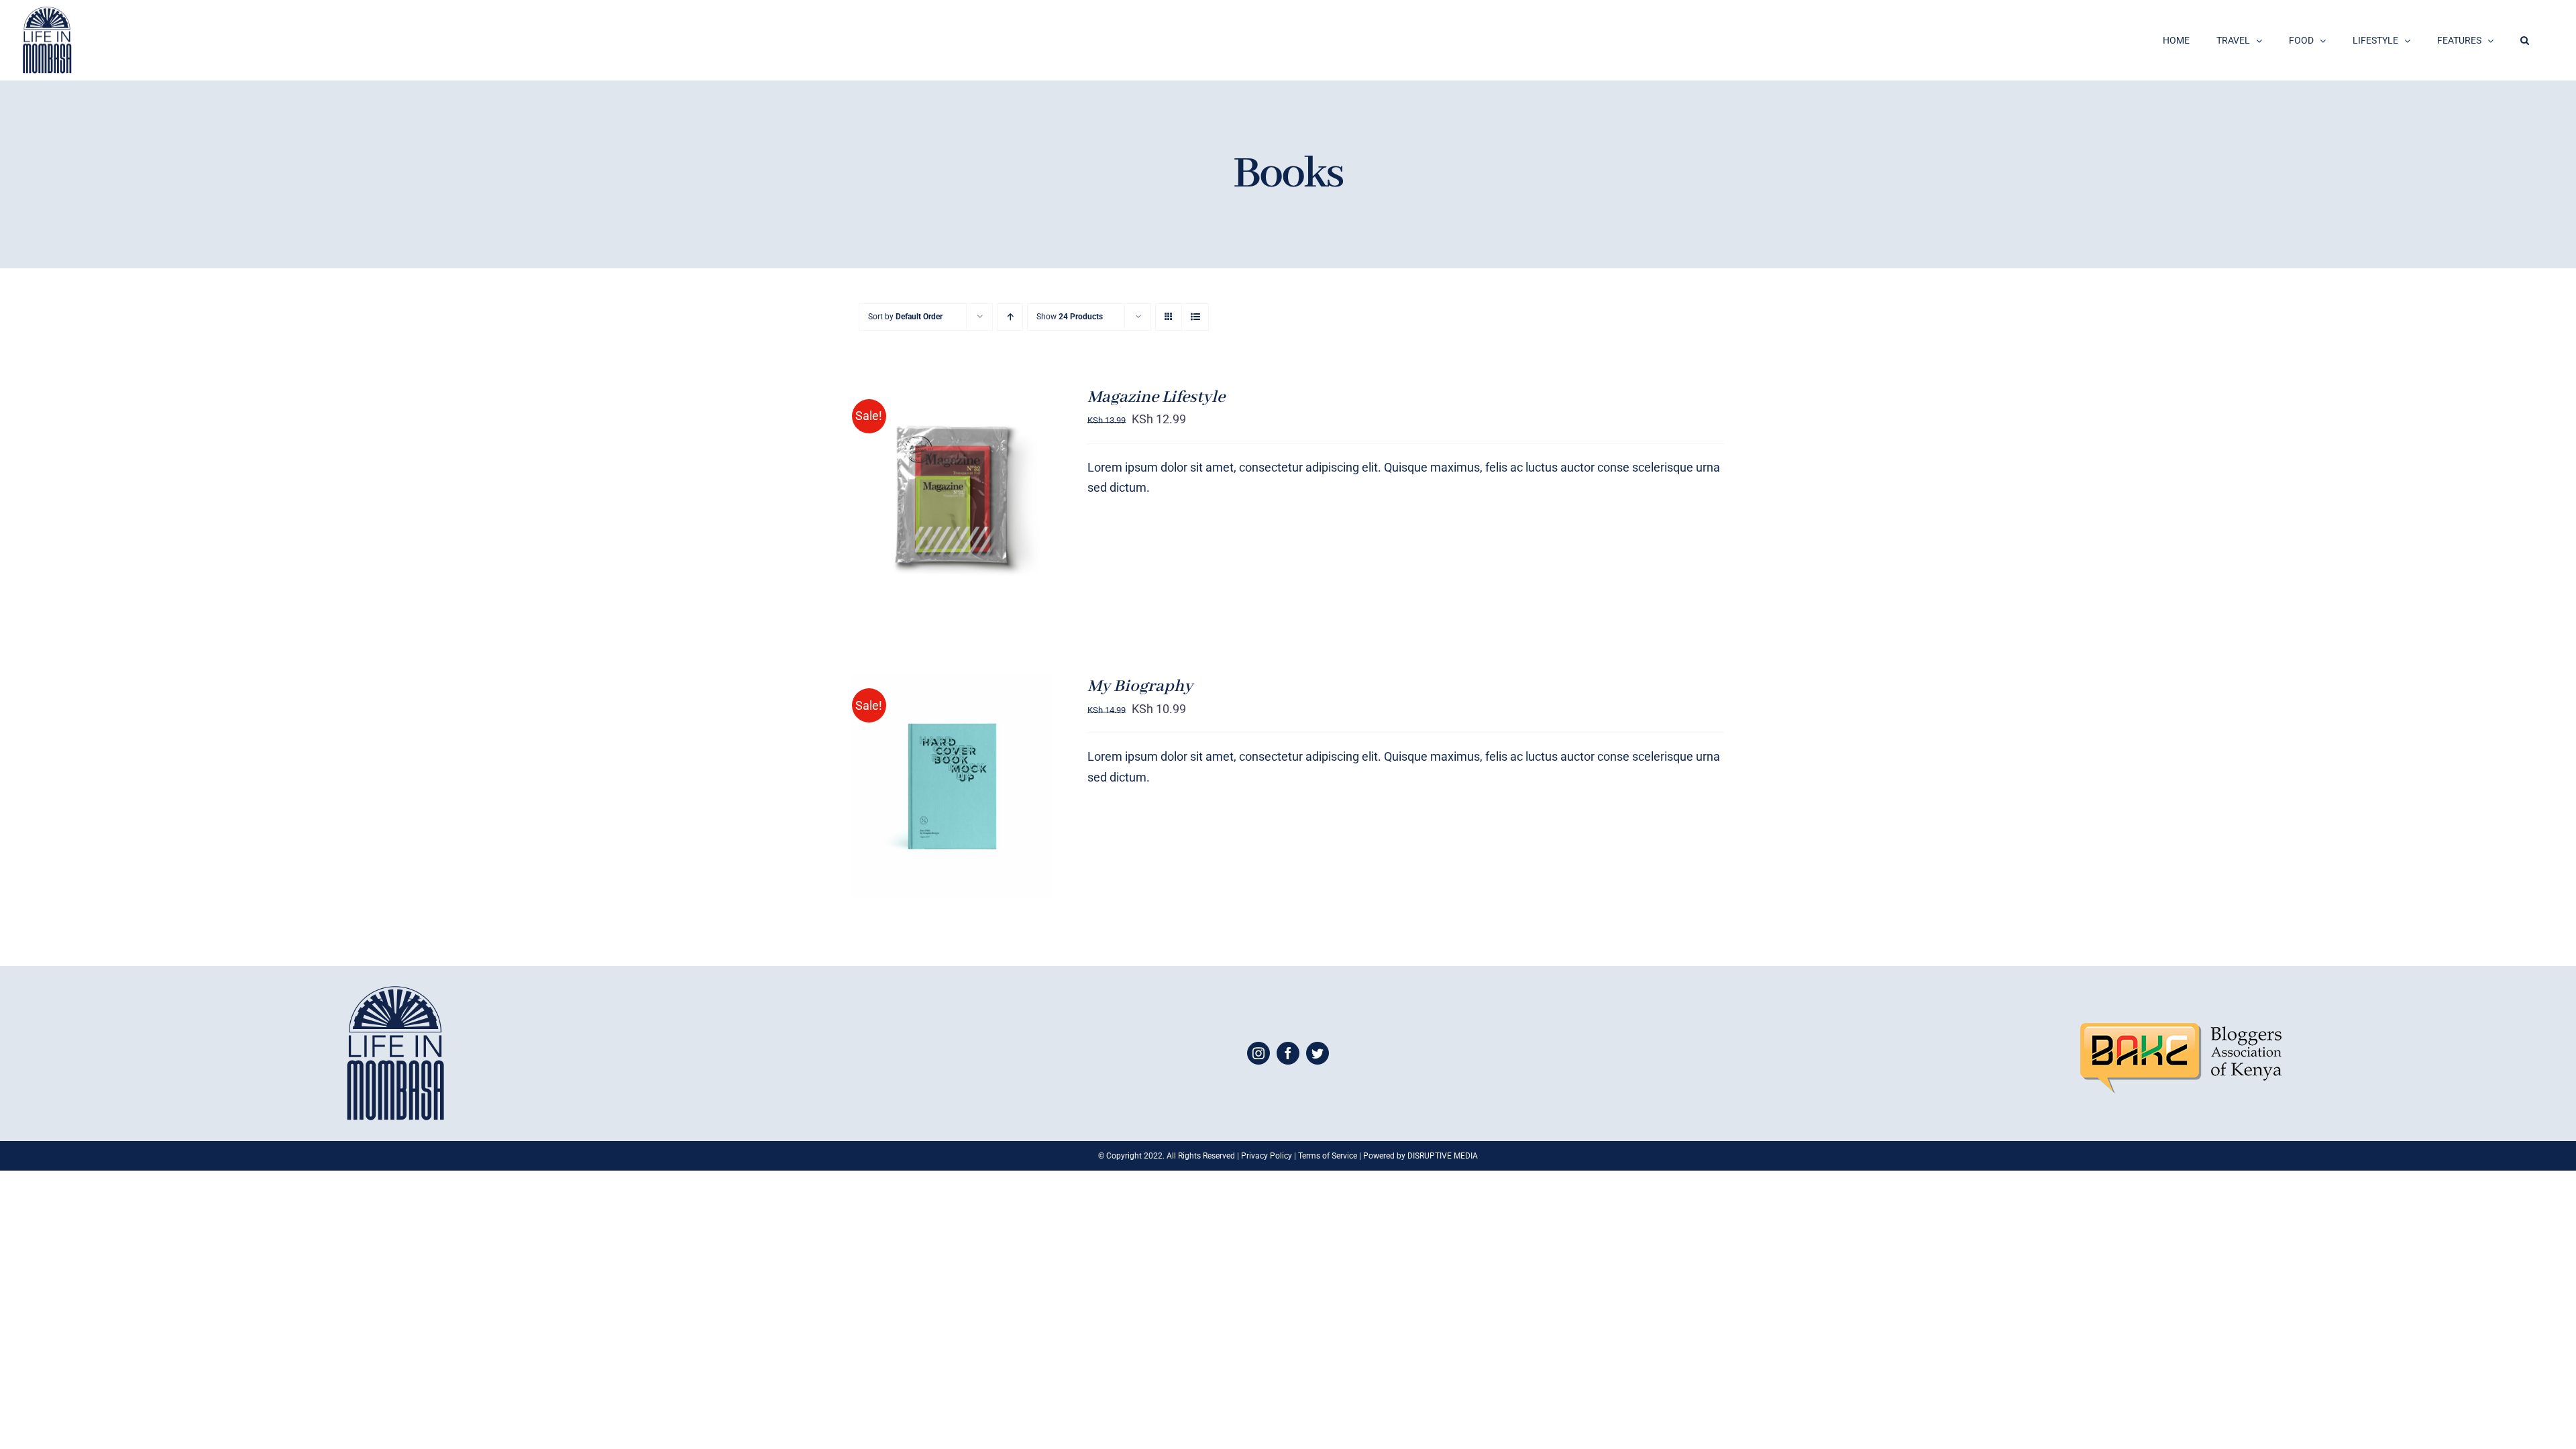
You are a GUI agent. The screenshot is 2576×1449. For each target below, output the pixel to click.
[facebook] (1288, 1053)
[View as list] (1195, 317)
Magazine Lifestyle (1156, 397)
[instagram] (1258, 1053)
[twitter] (1318, 1053)
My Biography (1140, 686)
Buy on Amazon (925, 498)
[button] (2525, 40)
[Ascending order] (1010, 317)
